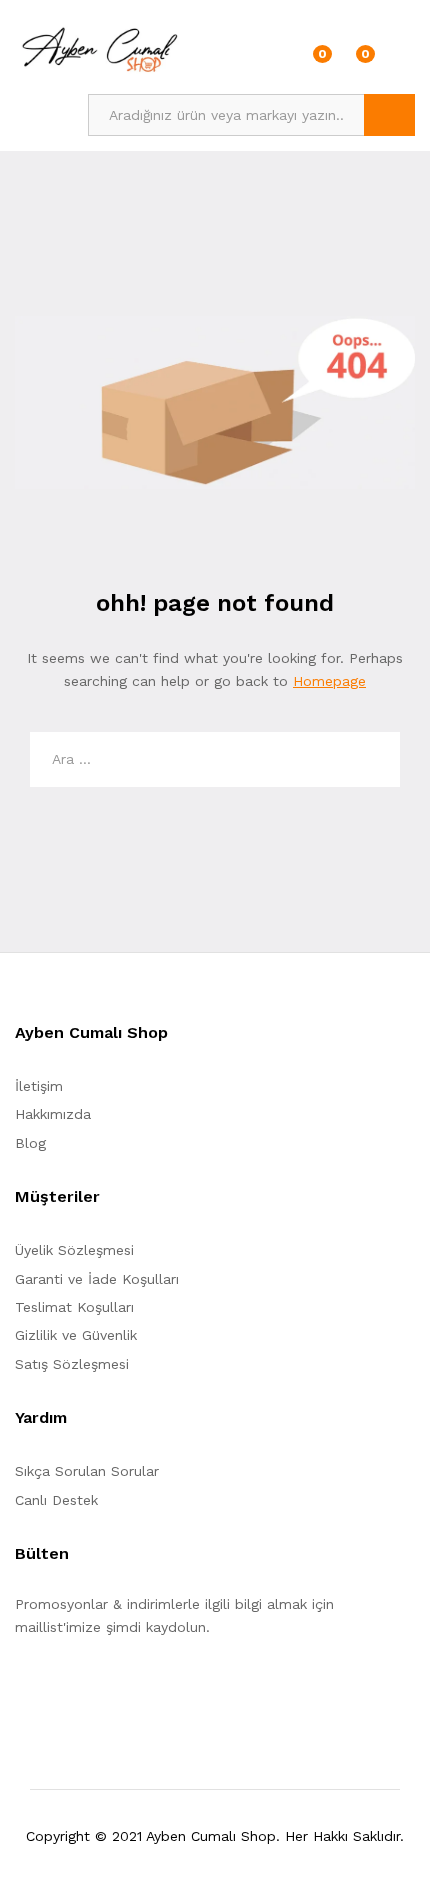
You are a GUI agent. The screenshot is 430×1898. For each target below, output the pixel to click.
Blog (30, 1143)
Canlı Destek (56, 1500)
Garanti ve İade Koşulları (97, 1279)
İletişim (39, 1086)
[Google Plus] (82, 1689)
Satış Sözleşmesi (72, 1364)
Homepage (329, 681)
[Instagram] (144, 1689)
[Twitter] (51, 1689)
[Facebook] (20, 1689)
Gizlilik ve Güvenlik (76, 1335)
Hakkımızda (53, 1114)
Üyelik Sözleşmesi (74, 1250)
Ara (389, 115)
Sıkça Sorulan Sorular (87, 1471)
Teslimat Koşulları (74, 1307)
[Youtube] (113, 1689)
